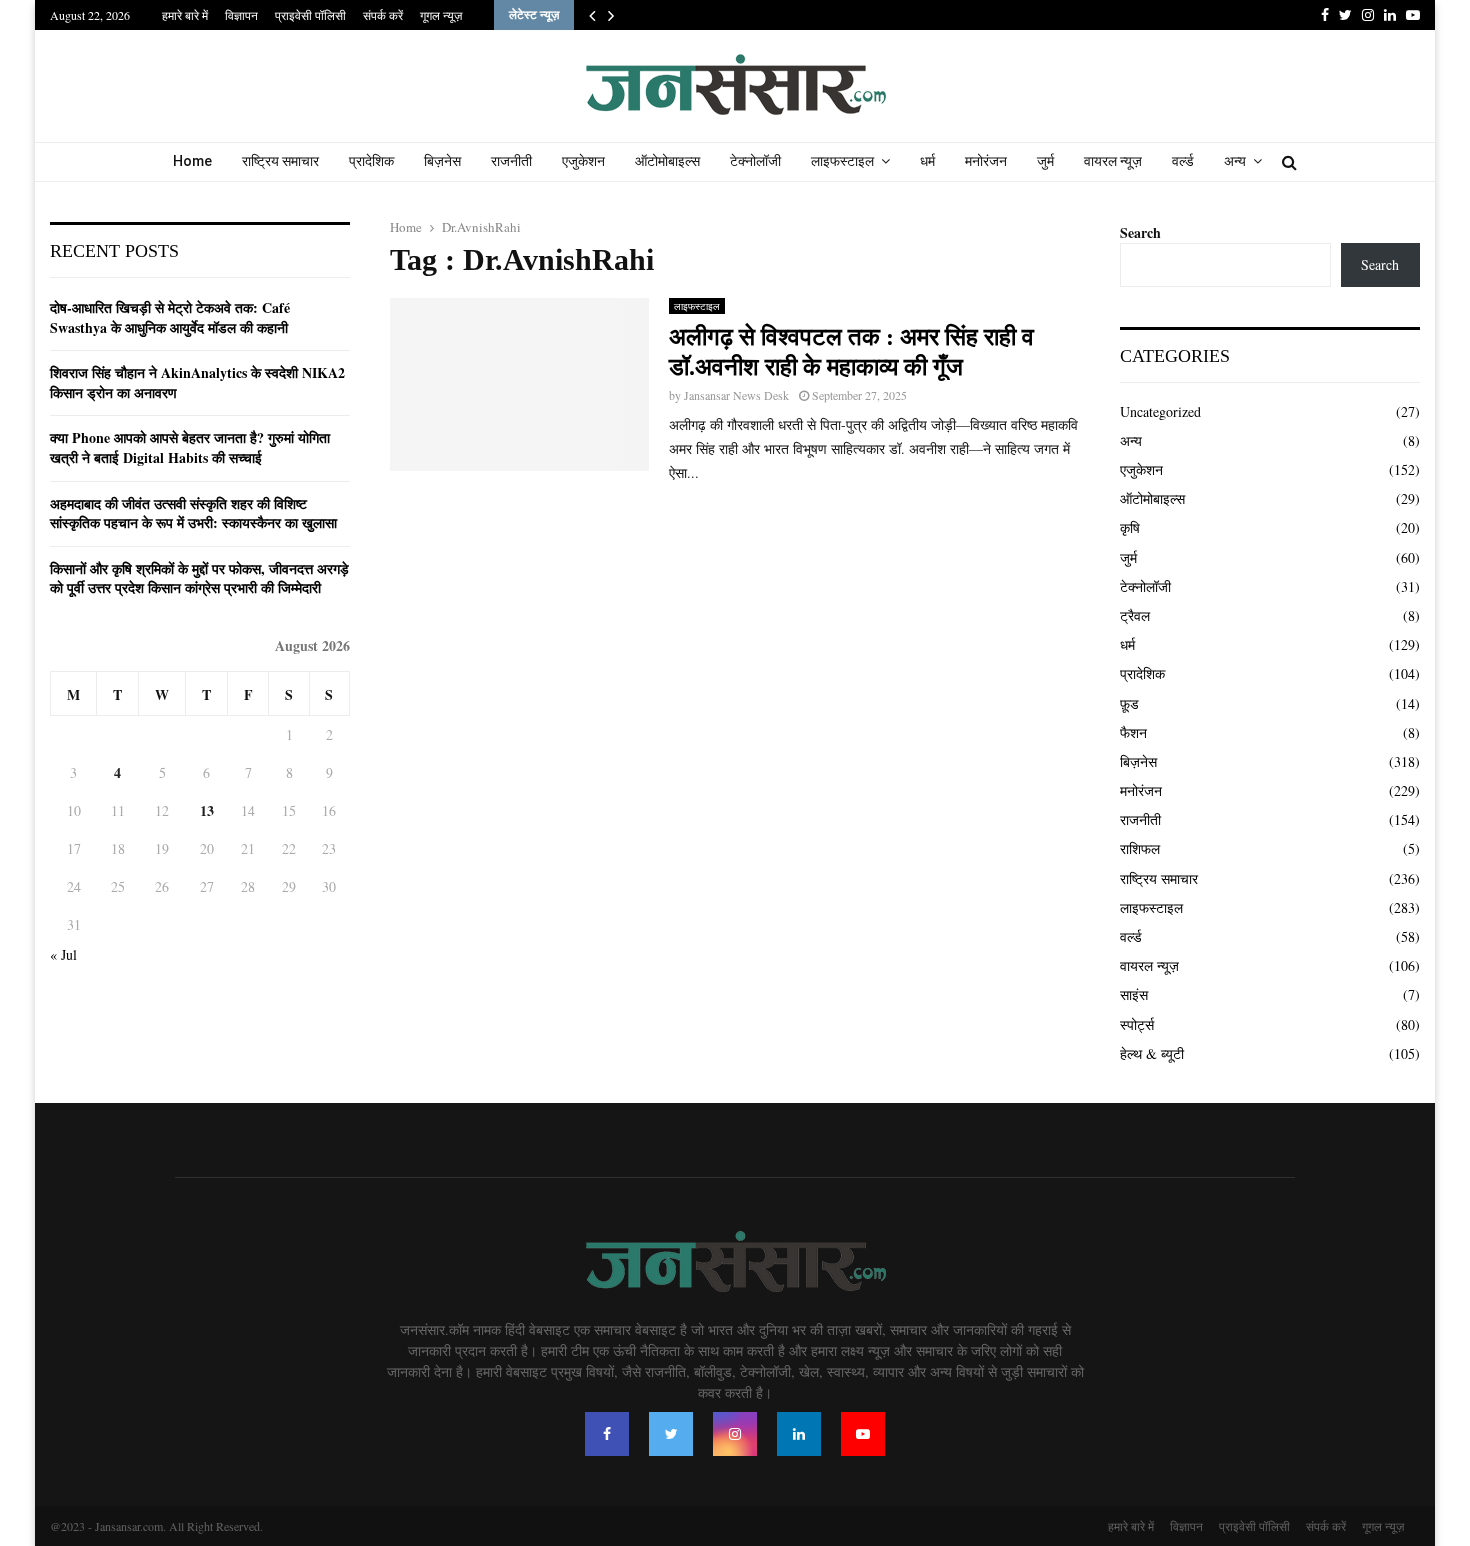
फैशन (1133, 732)
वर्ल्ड (1183, 161)
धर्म (927, 161)
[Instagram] (735, 1434)
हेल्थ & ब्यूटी (1152, 1053)
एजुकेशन (583, 161)
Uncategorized (1160, 411)
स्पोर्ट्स (1137, 1024)
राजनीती (511, 161)
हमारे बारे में (185, 15)
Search (1140, 232)
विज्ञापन (241, 15)
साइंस (1134, 994)
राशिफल (1140, 848)
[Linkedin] (799, 1434)
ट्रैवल (1135, 615)
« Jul (63, 954)
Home (192, 161)
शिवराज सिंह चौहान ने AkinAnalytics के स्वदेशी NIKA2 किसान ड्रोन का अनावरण (197, 382)
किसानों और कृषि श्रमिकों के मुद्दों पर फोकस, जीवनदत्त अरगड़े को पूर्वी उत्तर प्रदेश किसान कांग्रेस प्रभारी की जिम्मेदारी (199, 578)
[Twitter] (671, 1434)
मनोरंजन (986, 161)
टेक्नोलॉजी (755, 161)
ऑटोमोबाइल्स (667, 161)
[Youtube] (863, 1434)
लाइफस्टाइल (842, 161)
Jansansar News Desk (736, 395)
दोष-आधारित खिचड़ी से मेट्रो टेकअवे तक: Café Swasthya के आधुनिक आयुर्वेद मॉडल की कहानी (170, 317)
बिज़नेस (442, 161)
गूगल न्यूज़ (441, 15)
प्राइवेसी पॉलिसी (310, 15)
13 (207, 810)
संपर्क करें (383, 15)
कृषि (1130, 527)
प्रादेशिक (371, 161)
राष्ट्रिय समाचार (280, 161)
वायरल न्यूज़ (1113, 161)
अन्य (1235, 161)
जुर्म (1045, 161)
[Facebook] (607, 1434)
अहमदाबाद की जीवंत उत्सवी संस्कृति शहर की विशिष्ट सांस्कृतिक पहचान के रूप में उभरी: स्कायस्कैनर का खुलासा (193, 513)
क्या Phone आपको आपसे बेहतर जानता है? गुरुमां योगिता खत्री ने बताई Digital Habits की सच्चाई (190, 447)
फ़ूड (1129, 703)
